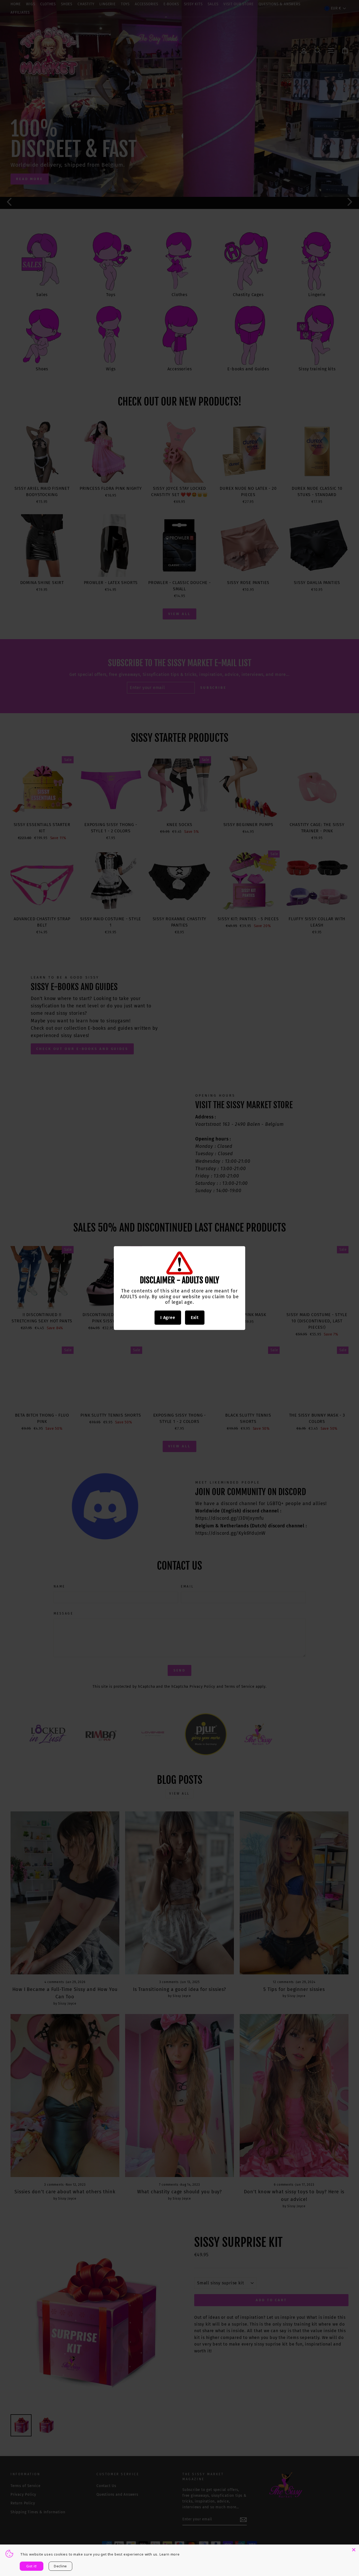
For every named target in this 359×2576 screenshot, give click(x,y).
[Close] (354, 2550)
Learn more (170, 2554)
